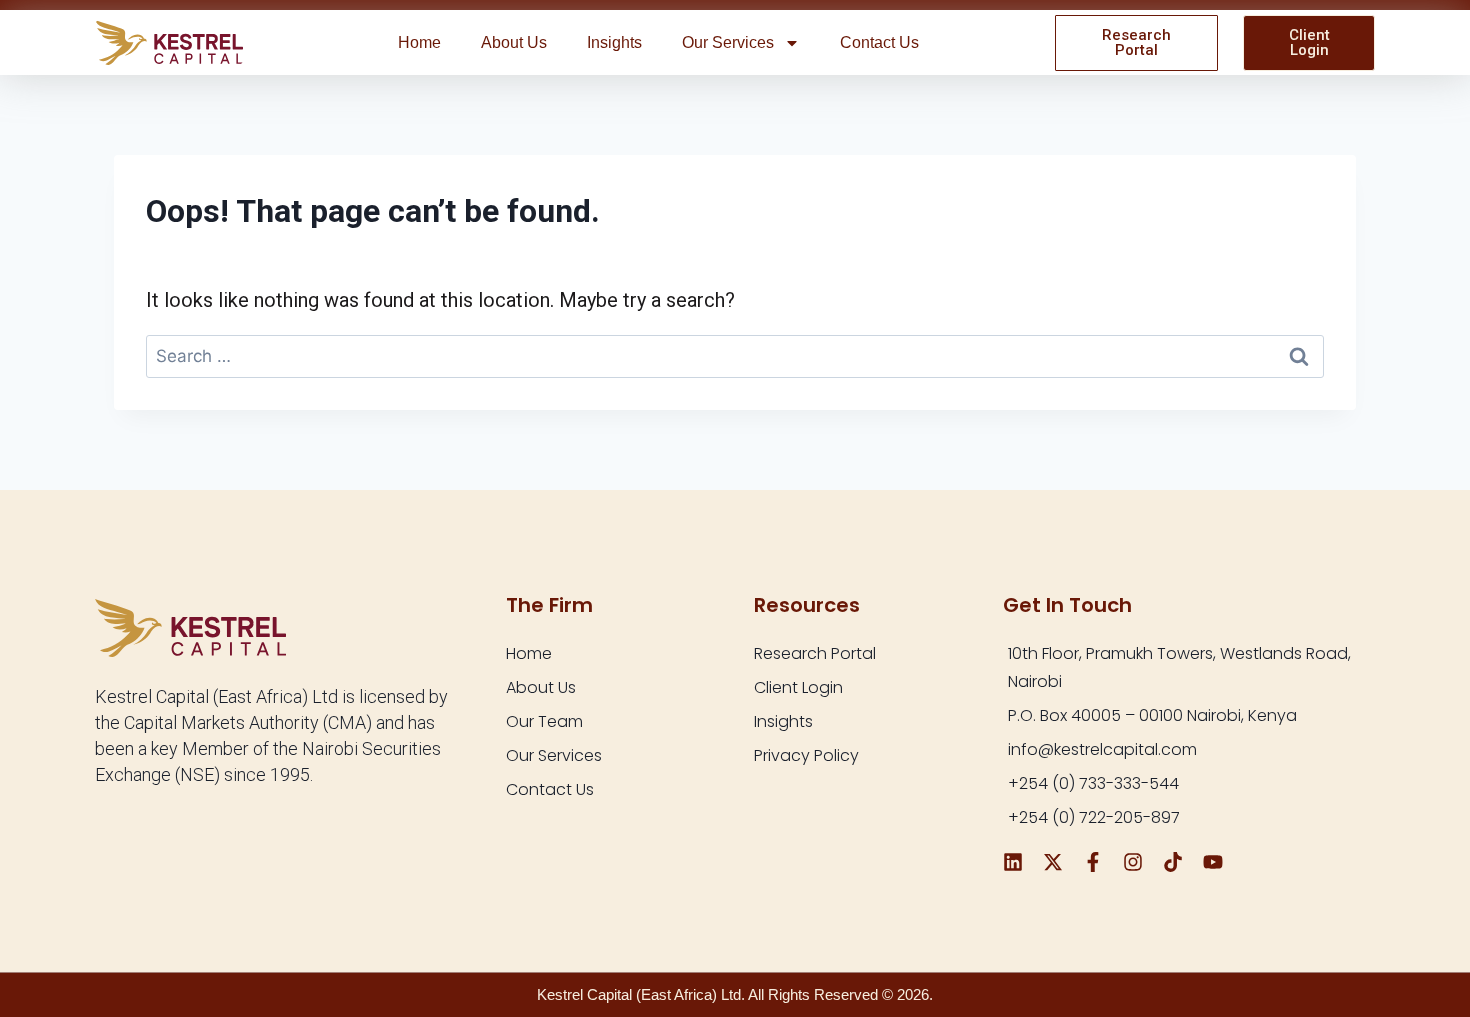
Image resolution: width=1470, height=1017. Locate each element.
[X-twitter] (1053, 862)
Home (419, 42)
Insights (614, 42)
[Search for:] (735, 355)
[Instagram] (1133, 862)
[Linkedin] (1013, 862)
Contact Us (879, 42)
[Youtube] (1213, 862)
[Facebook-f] (1093, 862)
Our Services (728, 42)
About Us (514, 42)
